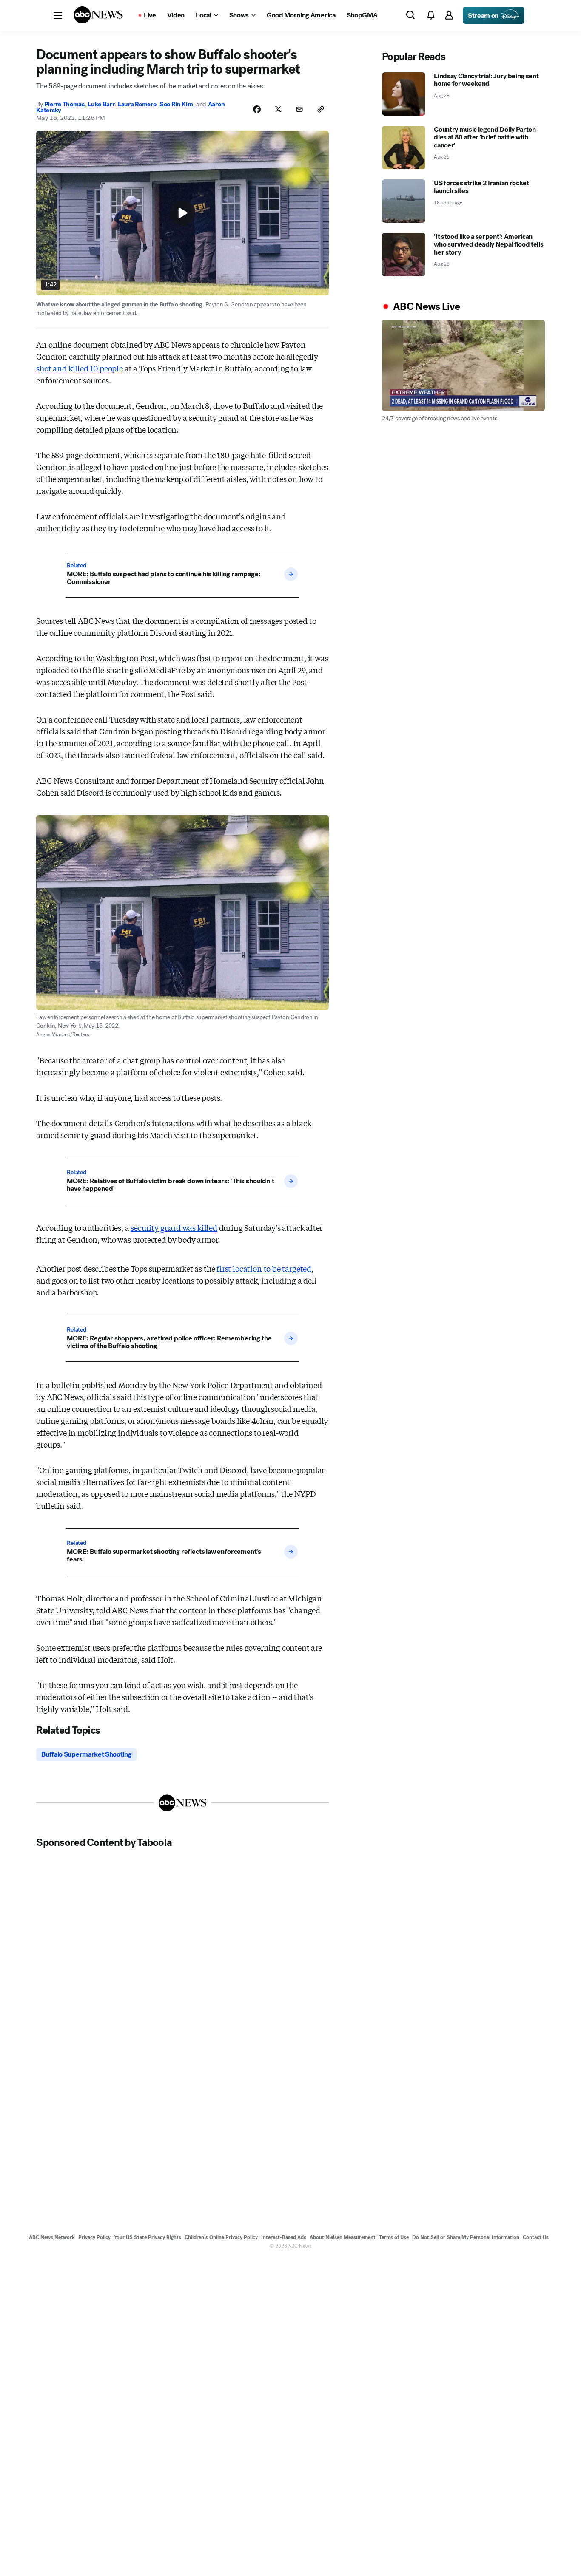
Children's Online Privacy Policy (221, 2237)
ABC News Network (52, 2237)
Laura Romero (137, 104)
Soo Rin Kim (176, 104)
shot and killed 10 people (80, 368)
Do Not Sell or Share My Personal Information (466, 2237)
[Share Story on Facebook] (257, 109)
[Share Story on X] (278, 109)
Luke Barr (101, 104)
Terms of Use (394, 2237)
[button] (58, 15)
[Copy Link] (321, 109)
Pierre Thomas (64, 104)
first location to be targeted (264, 1268)
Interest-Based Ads (284, 2237)
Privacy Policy (94, 2237)
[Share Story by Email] (299, 109)
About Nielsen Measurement (343, 2237)
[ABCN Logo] (98, 15)
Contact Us (536, 2237)
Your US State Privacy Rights (148, 2237)
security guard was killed (174, 1227)
